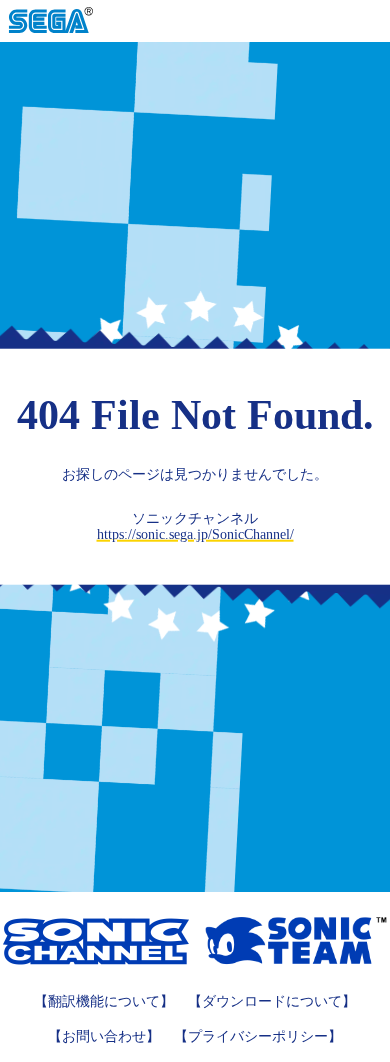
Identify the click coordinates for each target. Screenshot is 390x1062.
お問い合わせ (104, 1036)
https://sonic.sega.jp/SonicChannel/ (195, 534)
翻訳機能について (104, 1001)
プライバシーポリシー (258, 1036)
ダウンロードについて (272, 1001)
